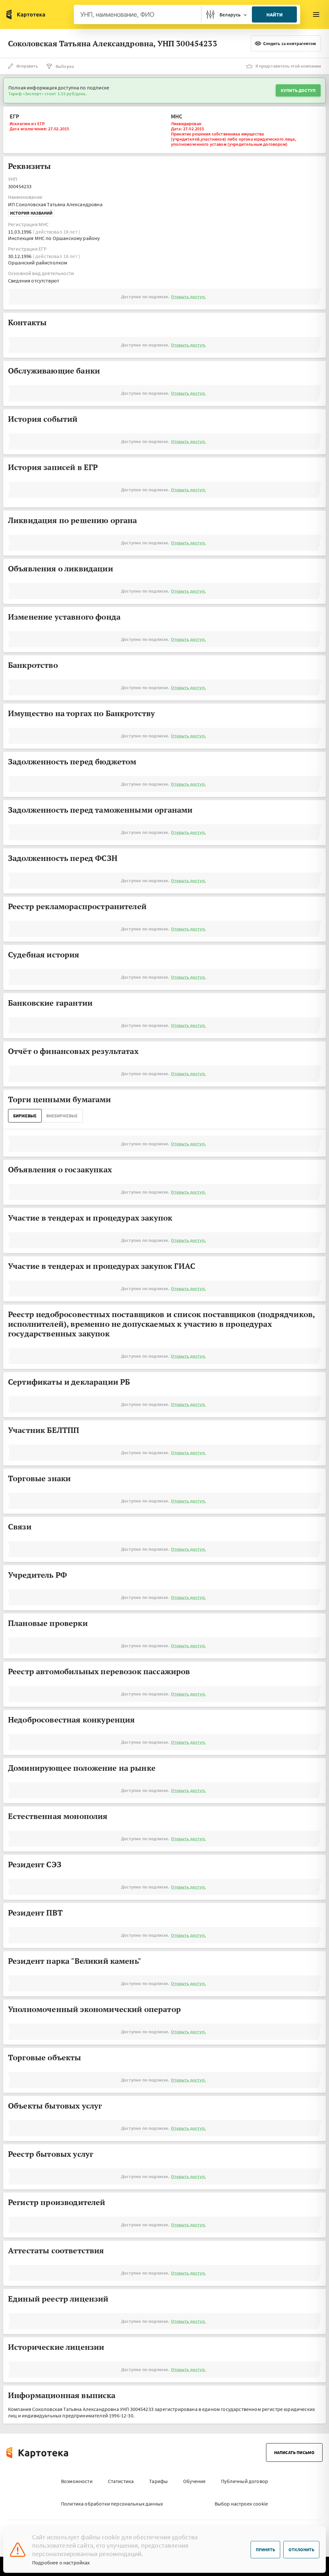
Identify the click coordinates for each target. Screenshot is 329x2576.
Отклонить (301, 2550)
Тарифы (158, 2481)
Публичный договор (245, 2481)
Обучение (194, 2481)
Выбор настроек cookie (241, 2504)
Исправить (27, 66)
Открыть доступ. (188, 297)
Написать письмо (294, 2452)
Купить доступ (298, 90)
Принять (265, 2550)
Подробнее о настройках (61, 2562)
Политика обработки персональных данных (112, 2504)
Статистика (121, 2481)
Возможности (77, 2481)
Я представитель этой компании (288, 66)
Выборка (65, 66)
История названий (31, 213)
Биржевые (25, 1116)
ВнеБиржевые (62, 1116)
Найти (275, 14)
